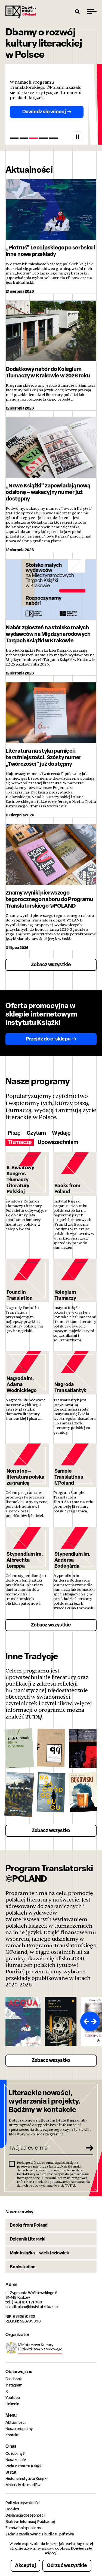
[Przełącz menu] (92, 11)
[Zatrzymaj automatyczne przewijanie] (78, 136)
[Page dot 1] (14, 138)
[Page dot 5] (53, 138)
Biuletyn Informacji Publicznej (30, 2521)
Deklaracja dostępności (25, 2515)
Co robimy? (15, 2453)
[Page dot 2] (24, 138)
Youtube (13, 2398)
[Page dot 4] (44, 138)
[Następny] (95, 2021)
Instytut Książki (21, 12)
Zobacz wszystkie (51, 964)
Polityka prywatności (23, 2503)
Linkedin (12, 2404)
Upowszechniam (58, 1142)
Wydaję (61, 1133)
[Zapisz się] (87, 2148)
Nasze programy (19, 2429)
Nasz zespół (15, 2460)
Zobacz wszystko (51, 1830)
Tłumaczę (20, 1142)
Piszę (14, 1133)
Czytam (36, 1133)
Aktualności (15, 2422)
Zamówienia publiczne (24, 2528)
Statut (11, 2472)
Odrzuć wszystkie (67, 2565)
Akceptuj (25, 2565)
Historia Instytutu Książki (26, 2478)
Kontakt (12, 2435)
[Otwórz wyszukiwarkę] (78, 11)
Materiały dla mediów (23, 2485)
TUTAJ (34, 1717)
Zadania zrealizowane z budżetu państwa (40, 2534)
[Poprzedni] (85, 2021)
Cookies (12, 2509)
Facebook (14, 2379)
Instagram (14, 2385)
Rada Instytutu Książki (24, 2466)
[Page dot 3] (34, 138)
